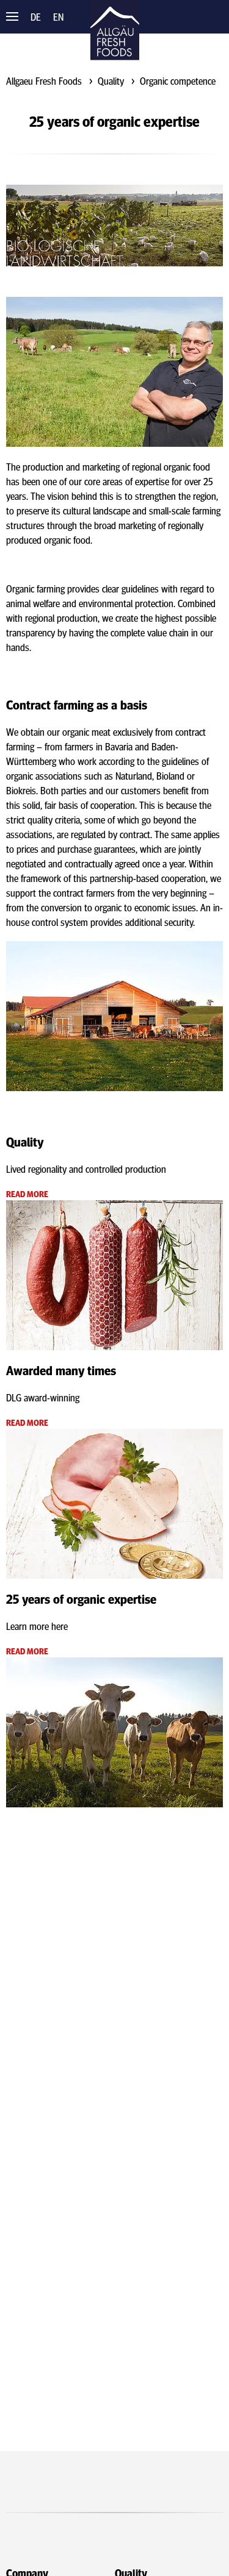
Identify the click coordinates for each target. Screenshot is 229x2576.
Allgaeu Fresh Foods (44, 80)
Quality (111, 80)
